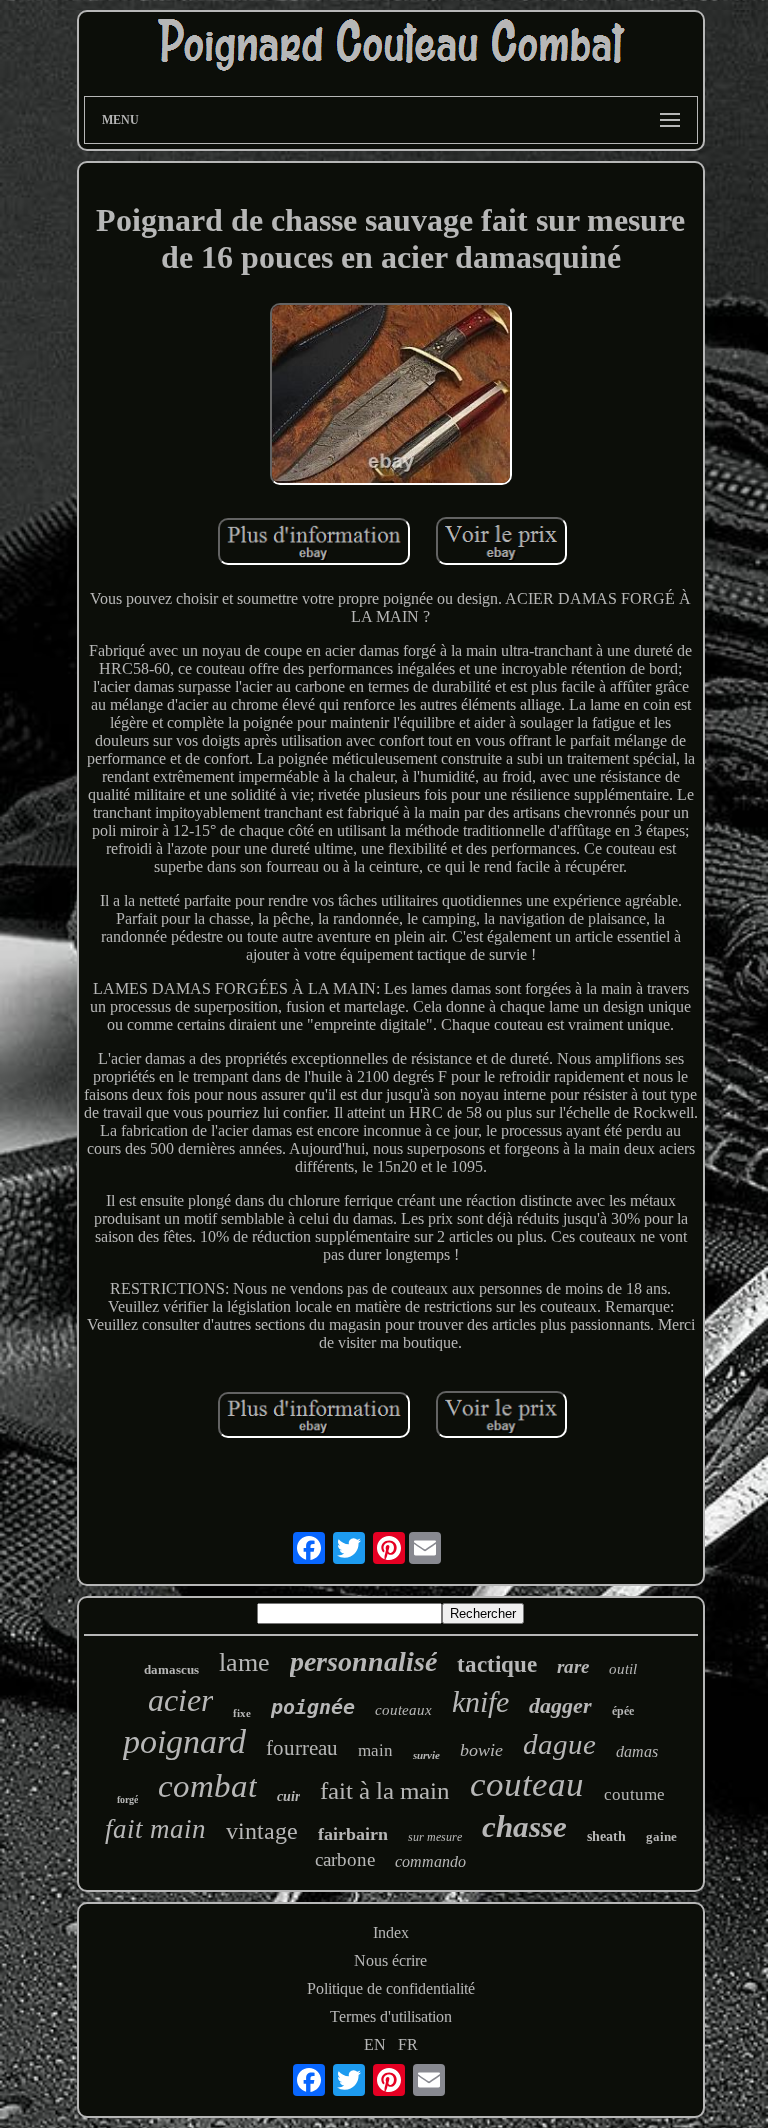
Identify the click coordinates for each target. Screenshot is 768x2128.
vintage (262, 1831)
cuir (288, 1796)
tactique (497, 1664)
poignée (313, 1707)
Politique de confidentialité (391, 1988)
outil (623, 1669)
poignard (184, 1741)
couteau (527, 1784)
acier (180, 1700)
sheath (606, 1836)
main (375, 1750)
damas (637, 1751)
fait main (155, 1829)
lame (244, 1662)
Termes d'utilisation (391, 2016)
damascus (171, 1669)
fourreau (302, 1748)
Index (391, 1932)
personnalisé (363, 1661)
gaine (661, 1836)
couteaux (403, 1710)
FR (408, 2044)
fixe (242, 1713)
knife (480, 1701)
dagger (560, 1705)
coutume (634, 1794)
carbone (345, 1859)
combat (207, 1786)
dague (559, 1744)
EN (375, 2044)
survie (426, 1755)
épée (623, 1711)
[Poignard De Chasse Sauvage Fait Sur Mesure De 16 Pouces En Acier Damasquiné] (391, 396)
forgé (127, 1799)
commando (430, 1861)
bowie (481, 1750)
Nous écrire (390, 1960)
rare (573, 1666)
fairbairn (353, 1834)
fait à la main (385, 1790)
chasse (524, 1826)
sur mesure (435, 1837)
